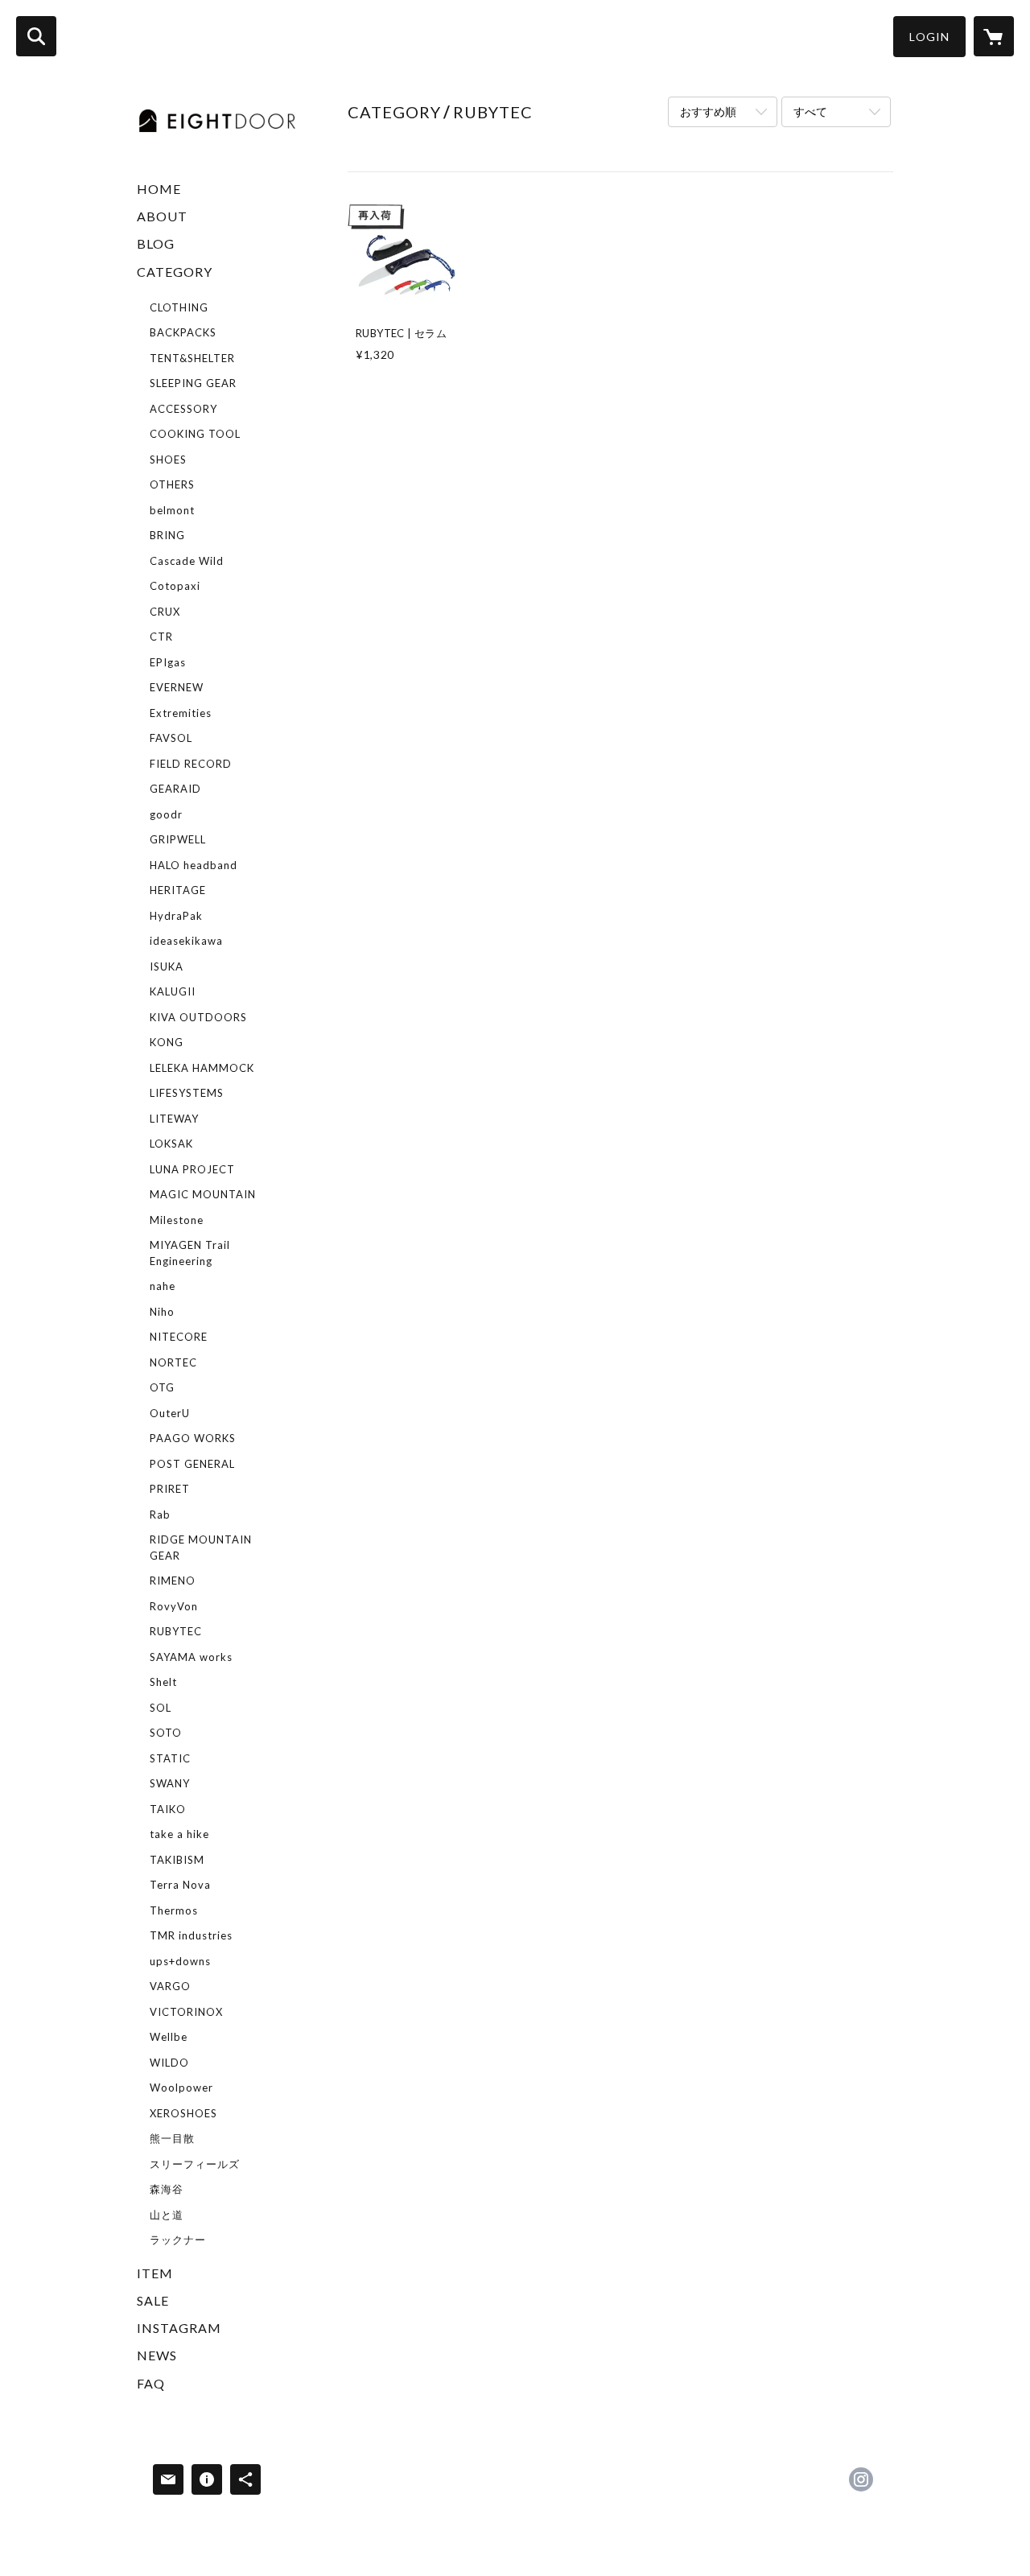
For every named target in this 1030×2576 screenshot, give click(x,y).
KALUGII (173, 991)
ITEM (155, 2273)
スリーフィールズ (195, 2164)
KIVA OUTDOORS (198, 1017)
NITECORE (179, 1337)
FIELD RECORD (191, 764)
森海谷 (167, 2189)
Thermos (174, 1910)
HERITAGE (178, 890)
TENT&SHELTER (192, 358)
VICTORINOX (186, 2012)
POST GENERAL (192, 1464)
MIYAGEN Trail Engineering (190, 1253)
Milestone (177, 1220)
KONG (167, 1042)
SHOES (168, 460)
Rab (160, 1515)
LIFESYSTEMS (187, 1093)
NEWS (157, 2355)
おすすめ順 (708, 111)
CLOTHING (179, 307)
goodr (166, 814)
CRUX (165, 612)
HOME (159, 189)
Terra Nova (180, 1885)
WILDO (169, 2063)
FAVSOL (171, 738)
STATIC (170, 1758)
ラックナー (178, 2240)
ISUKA (167, 967)
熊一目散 (172, 2138)
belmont (172, 510)
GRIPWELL (178, 839)
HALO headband (194, 865)
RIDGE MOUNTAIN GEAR (201, 1548)
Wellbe (169, 2037)
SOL (161, 1708)
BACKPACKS (183, 332)
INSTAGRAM (179, 2328)
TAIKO (168, 1809)
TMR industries (191, 1935)
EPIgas (168, 662)
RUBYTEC (176, 1631)
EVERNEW (177, 687)
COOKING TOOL (195, 434)
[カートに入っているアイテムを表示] (994, 36)
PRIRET (170, 1489)
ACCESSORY (183, 409)
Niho (162, 1312)
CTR (161, 637)
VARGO (170, 1986)
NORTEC (173, 1362)
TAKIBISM (177, 1860)
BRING (167, 535)
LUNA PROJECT (192, 1169)
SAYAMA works (191, 1657)
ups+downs (180, 1961)
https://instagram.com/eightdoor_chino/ (861, 2479)
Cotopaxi (175, 586)
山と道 (167, 2215)
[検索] (36, 36)
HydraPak (176, 916)
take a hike (179, 1834)
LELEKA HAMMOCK (202, 1068)
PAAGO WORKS (193, 1438)
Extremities (181, 713)
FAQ (151, 2383)
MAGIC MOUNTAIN (203, 1194)
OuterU (170, 1413)
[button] (929, 37)
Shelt (163, 1682)
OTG (162, 1387)
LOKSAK (171, 1144)
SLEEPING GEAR (193, 383)
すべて (810, 111)
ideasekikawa (186, 941)
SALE (153, 2300)
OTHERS (172, 484)
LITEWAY (174, 1119)
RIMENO (173, 1581)
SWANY (170, 1783)
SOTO (166, 1733)
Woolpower (181, 2088)
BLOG (156, 243)
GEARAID (175, 789)
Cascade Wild (187, 561)
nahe (163, 1286)
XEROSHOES (183, 2113)
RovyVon (174, 1606)
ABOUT (162, 216)
